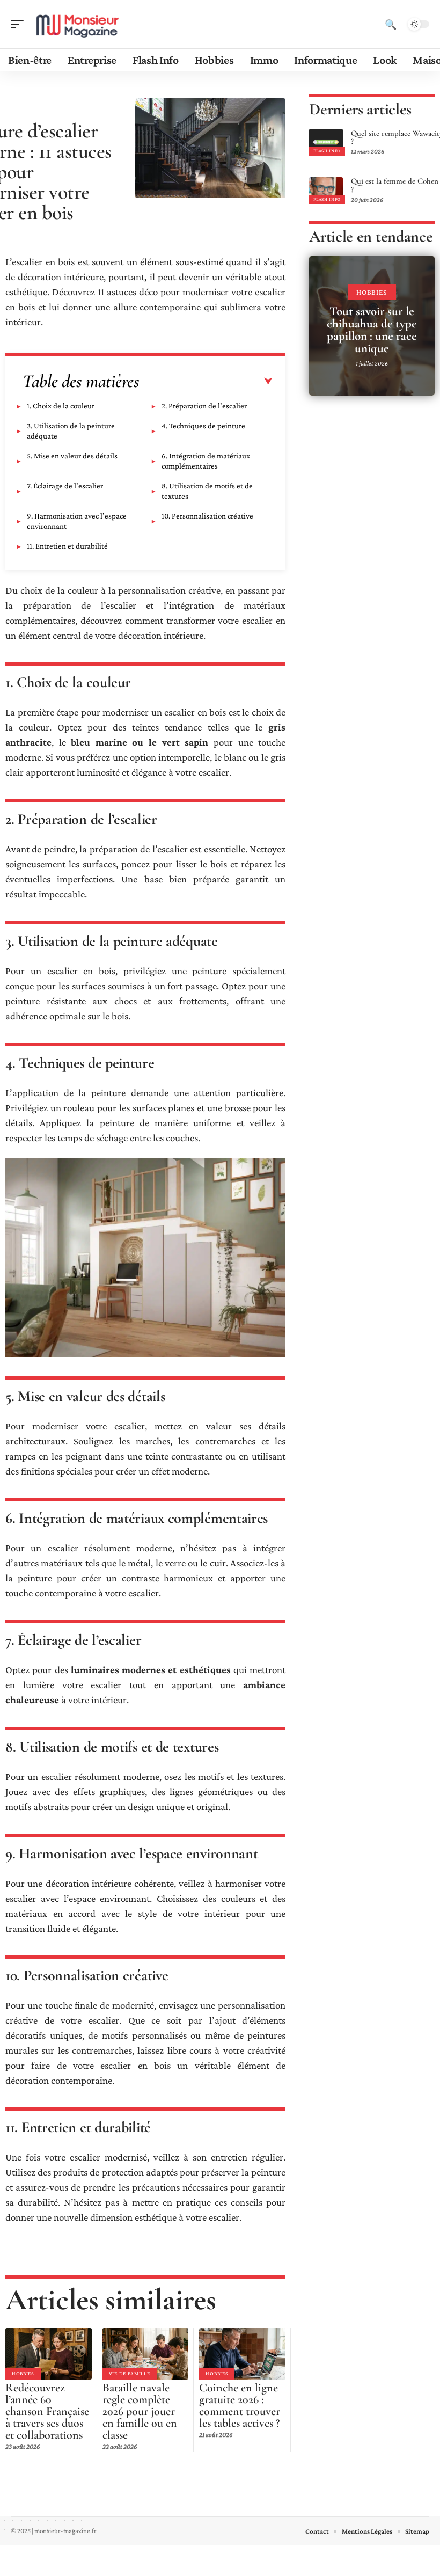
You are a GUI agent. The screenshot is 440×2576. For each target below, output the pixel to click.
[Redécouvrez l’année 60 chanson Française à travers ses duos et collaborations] (49, 2354)
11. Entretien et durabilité (67, 546)
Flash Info (327, 151)
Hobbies (23, 2373)
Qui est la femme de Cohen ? (395, 185)
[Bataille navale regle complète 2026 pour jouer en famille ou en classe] (146, 2354)
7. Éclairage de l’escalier (65, 486)
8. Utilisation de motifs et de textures (207, 491)
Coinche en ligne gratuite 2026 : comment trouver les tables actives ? (240, 2405)
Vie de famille (130, 2373)
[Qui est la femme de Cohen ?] (326, 191)
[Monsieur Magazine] (77, 24)
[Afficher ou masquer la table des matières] (206, 382)
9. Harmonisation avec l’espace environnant (77, 521)
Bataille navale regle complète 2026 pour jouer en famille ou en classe (140, 2411)
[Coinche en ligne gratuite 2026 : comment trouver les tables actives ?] (242, 2354)
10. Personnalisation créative (207, 516)
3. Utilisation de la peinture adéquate (71, 431)
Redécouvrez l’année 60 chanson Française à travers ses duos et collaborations (47, 2411)
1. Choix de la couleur (61, 406)
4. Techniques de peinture (203, 426)
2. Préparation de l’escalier (204, 406)
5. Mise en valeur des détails (72, 456)
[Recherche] (391, 24)
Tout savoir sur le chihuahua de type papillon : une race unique (372, 330)
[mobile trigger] (20, 24)
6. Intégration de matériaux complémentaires (206, 461)
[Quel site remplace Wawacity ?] (326, 142)
